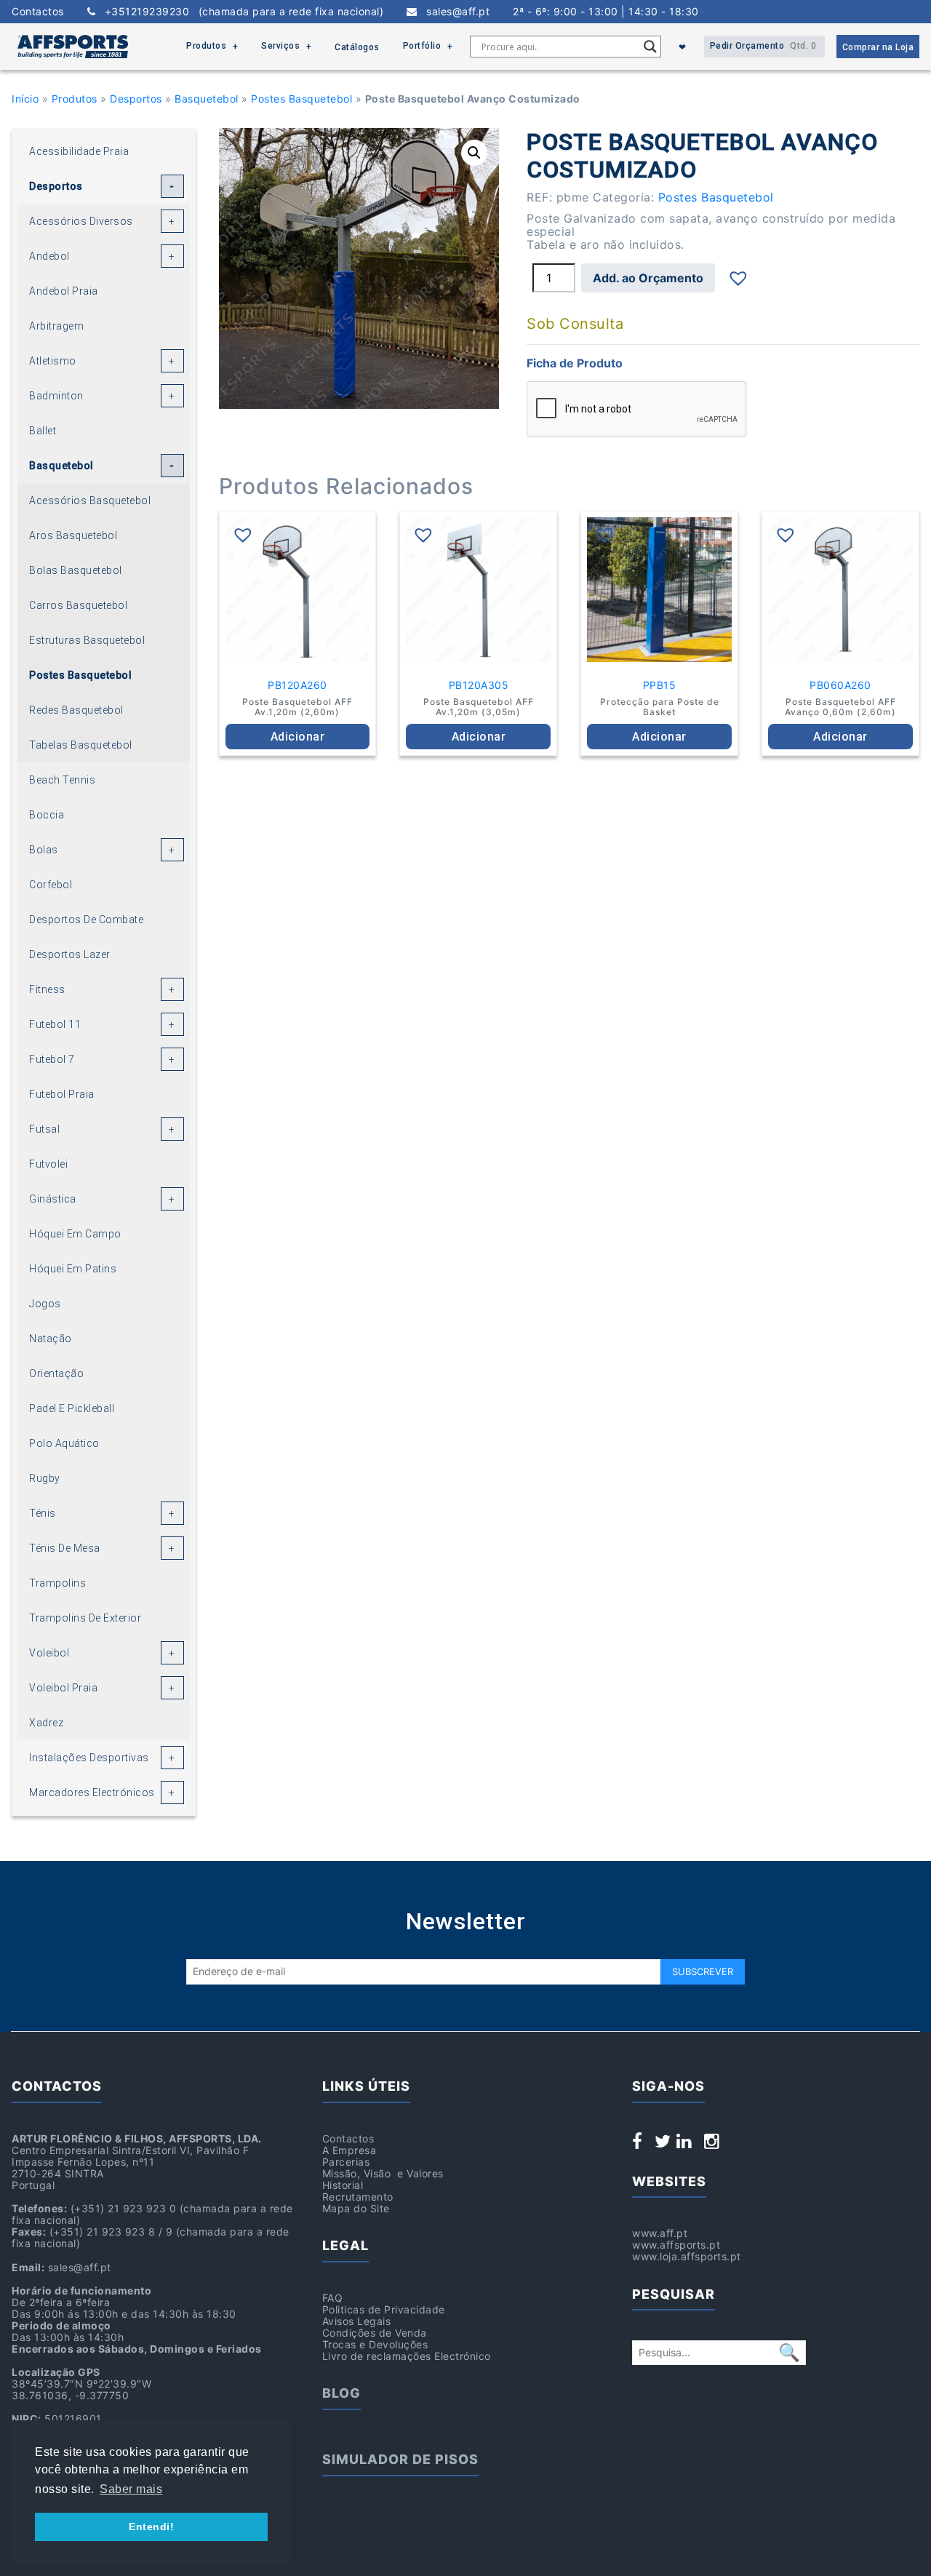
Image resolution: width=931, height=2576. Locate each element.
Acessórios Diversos (81, 221)
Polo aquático (64, 1443)
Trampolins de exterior (85, 1618)
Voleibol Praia (63, 1688)
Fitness (47, 989)
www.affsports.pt (676, 2245)
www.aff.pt (660, 2233)
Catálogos (357, 47)
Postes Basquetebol (301, 99)
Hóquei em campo (75, 1234)
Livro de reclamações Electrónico (407, 2356)
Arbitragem (56, 326)
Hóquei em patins (73, 1269)
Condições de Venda (375, 2333)
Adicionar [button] (298, 737)
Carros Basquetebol (78, 605)
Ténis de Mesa (65, 1548)
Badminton (56, 396)
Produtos (206, 46)
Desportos (136, 99)
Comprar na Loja (878, 47)
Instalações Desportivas (89, 1758)
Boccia (47, 815)
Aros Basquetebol (73, 535)
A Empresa (349, 2150)
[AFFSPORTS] (73, 47)
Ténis (43, 1513)
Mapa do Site (356, 2208)
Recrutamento (358, 2197)
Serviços (280, 46)
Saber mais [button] (131, 2489)
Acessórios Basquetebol (90, 501)
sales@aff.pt (453, 12)
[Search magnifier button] (650, 47)
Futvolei (48, 1164)
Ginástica (53, 1199)
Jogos (45, 1304)
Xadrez (46, 1723)
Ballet (43, 431)
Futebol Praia (62, 1094)
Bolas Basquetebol (76, 570)
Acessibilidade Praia (79, 151)
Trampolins (57, 1583)
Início (25, 99)
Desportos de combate (86, 920)
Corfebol (51, 885)
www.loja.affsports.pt (687, 2256)
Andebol (49, 256)
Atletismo (53, 361)
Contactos (38, 12)
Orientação (56, 1373)
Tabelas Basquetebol (81, 745)
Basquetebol (207, 99)
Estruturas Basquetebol (87, 640)
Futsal (44, 1129)
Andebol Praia (64, 291)
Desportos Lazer (70, 954)
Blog (341, 2393)
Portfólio (422, 46)
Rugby (45, 1478)
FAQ (333, 2298)
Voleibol (49, 1653)
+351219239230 (239, 12)
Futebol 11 (55, 1024)
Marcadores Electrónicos (92, 1793)
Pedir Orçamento (763, 46)
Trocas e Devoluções (375, 2344)
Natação (51, 1339)
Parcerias (346, 2162)
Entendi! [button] (151, 2527)
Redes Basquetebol (76, 710)
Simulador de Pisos (400, 2459)
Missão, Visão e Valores (383, 2173)
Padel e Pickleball (72, 1408)
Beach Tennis (62, 780)
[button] (474, 153)
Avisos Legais (357, 2321)
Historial (343, 2185)
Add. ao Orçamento (648, 278)
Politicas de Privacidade (384, 2309)
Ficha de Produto (575, 363)
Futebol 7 (52, 1059)
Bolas (44, 850)
